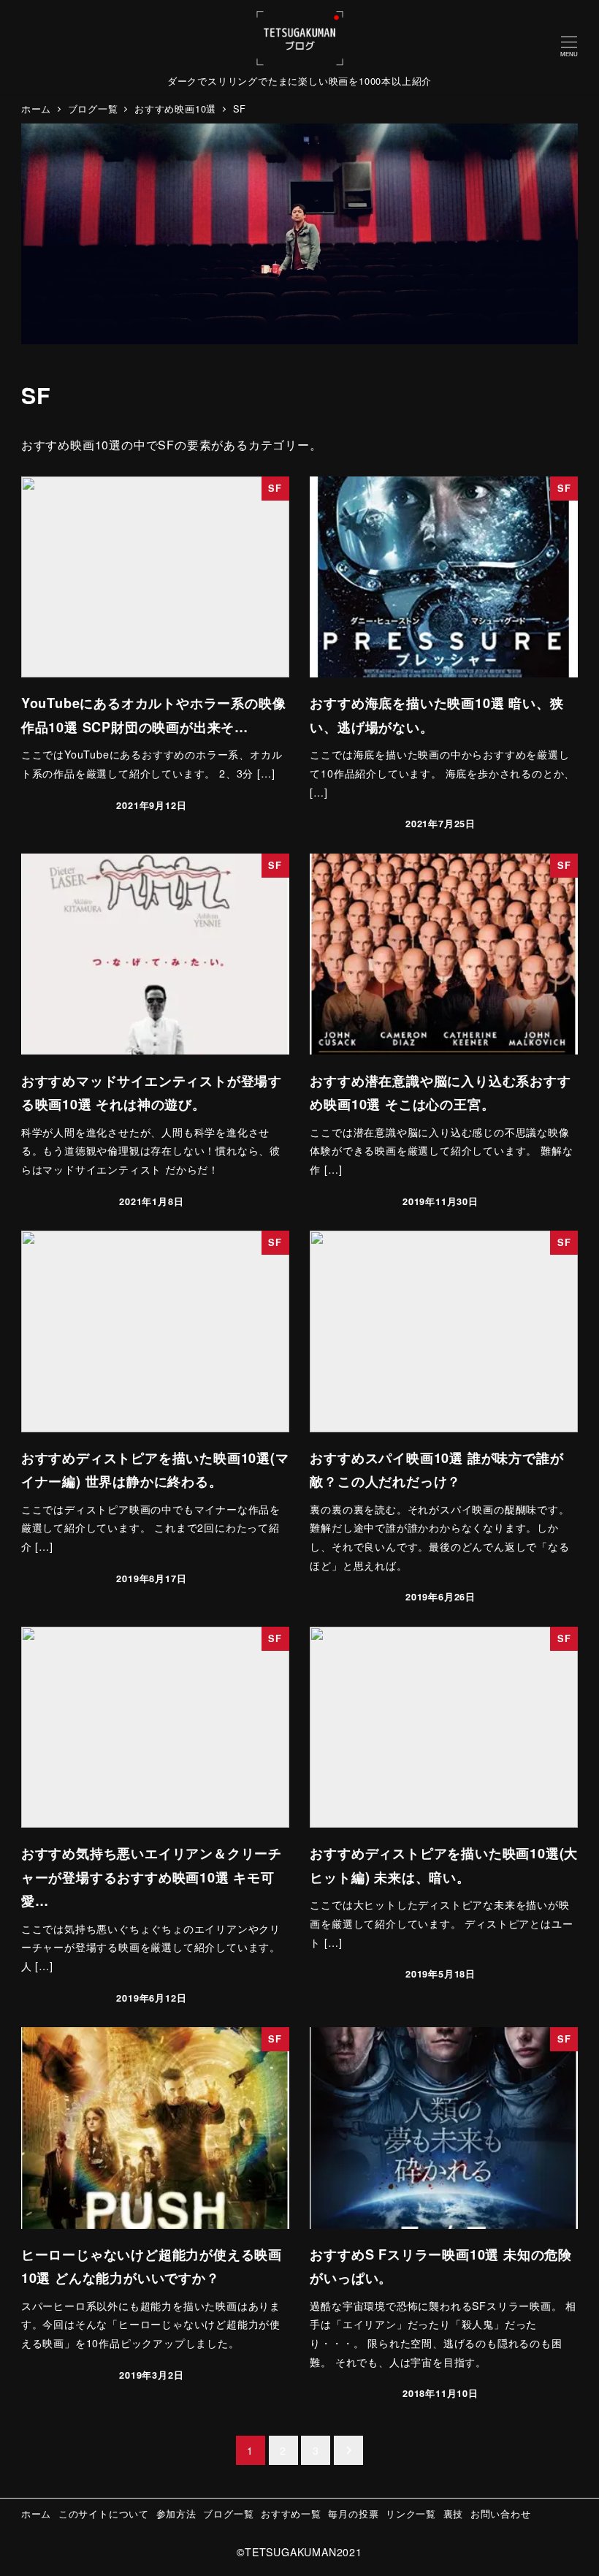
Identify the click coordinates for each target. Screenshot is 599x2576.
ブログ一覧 (228, 2514)
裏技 (454, 2514)
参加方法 (176, 2514)
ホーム (36, 2514)
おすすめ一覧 (291, 2514)
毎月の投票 (353, 2514)
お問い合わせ (501, 2514)
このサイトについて (104, 2514)
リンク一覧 (411, 2514)
